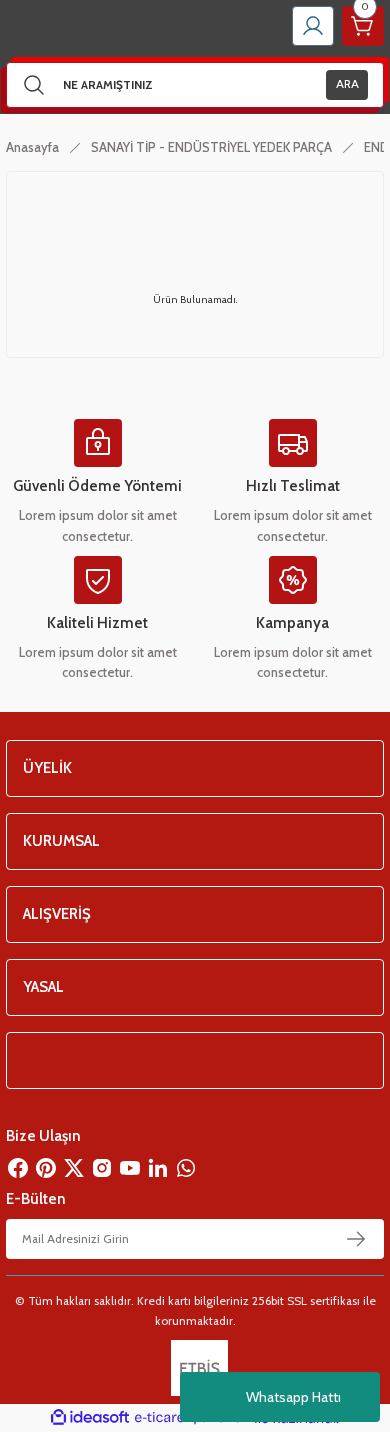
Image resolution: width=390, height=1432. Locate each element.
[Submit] (356, 1239)
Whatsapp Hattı (293, 1397)
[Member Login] (313, 26)
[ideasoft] (90, 1418)
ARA (347, 84)
